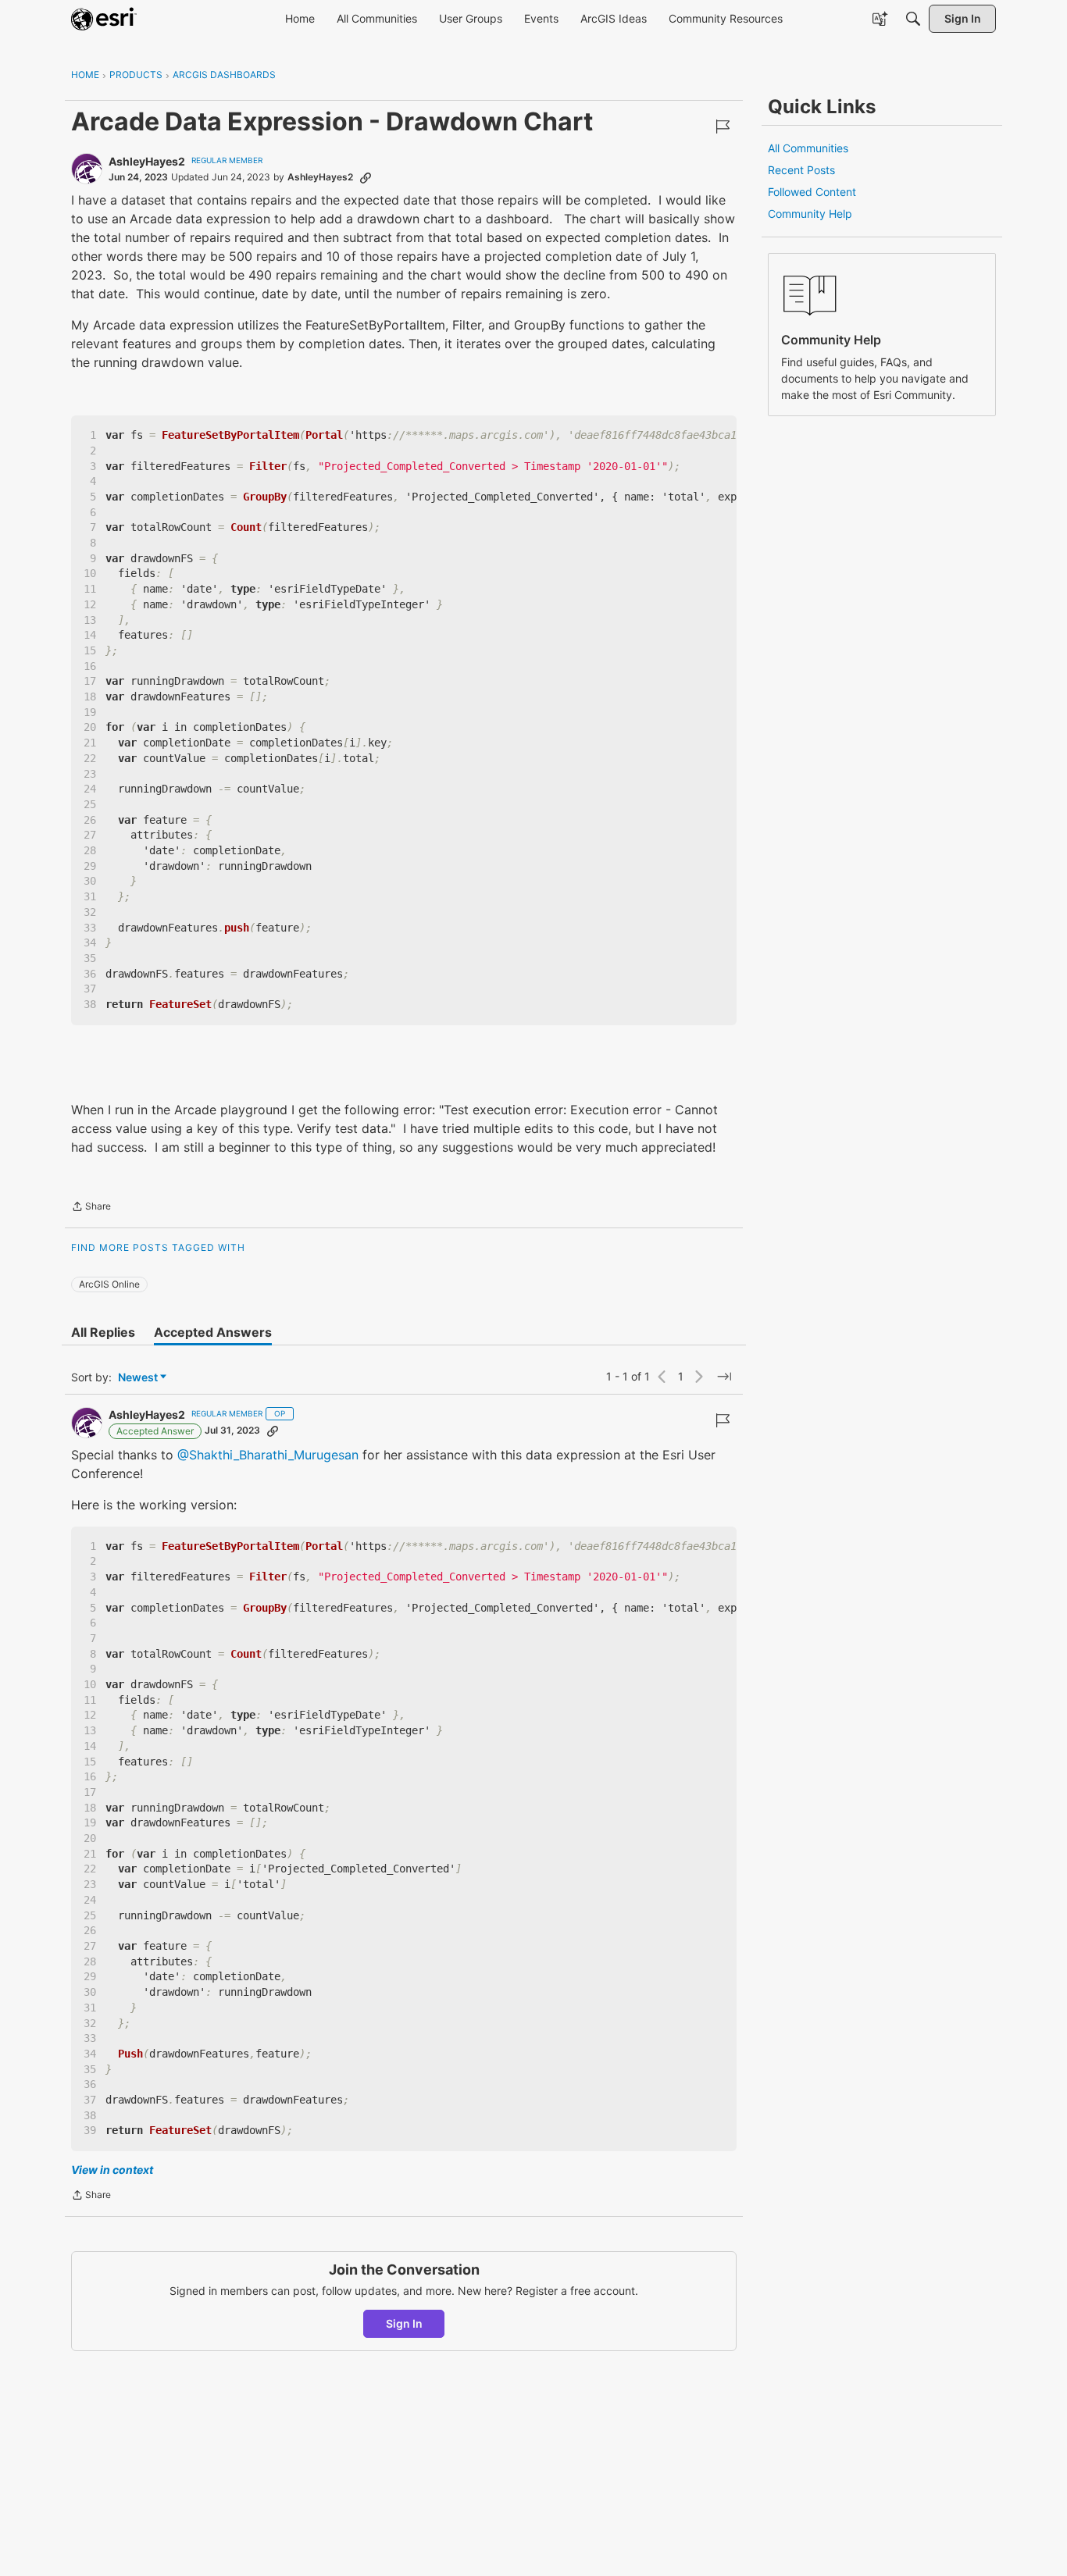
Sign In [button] (404, 2323)
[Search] (913, 19)
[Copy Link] (366, 177)
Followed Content (812, 192)
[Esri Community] (104, 19)
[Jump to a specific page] (724, 1377)
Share (91, 1208)
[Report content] (723, 126)
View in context (112, 2170)
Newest (138, 1378)
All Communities (808, 148)
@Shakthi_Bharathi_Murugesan (268, 1455)
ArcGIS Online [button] (109, 1284)
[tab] (103, 1332)
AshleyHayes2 (147, 161)
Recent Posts (801, 170)
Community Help (810, 214)
